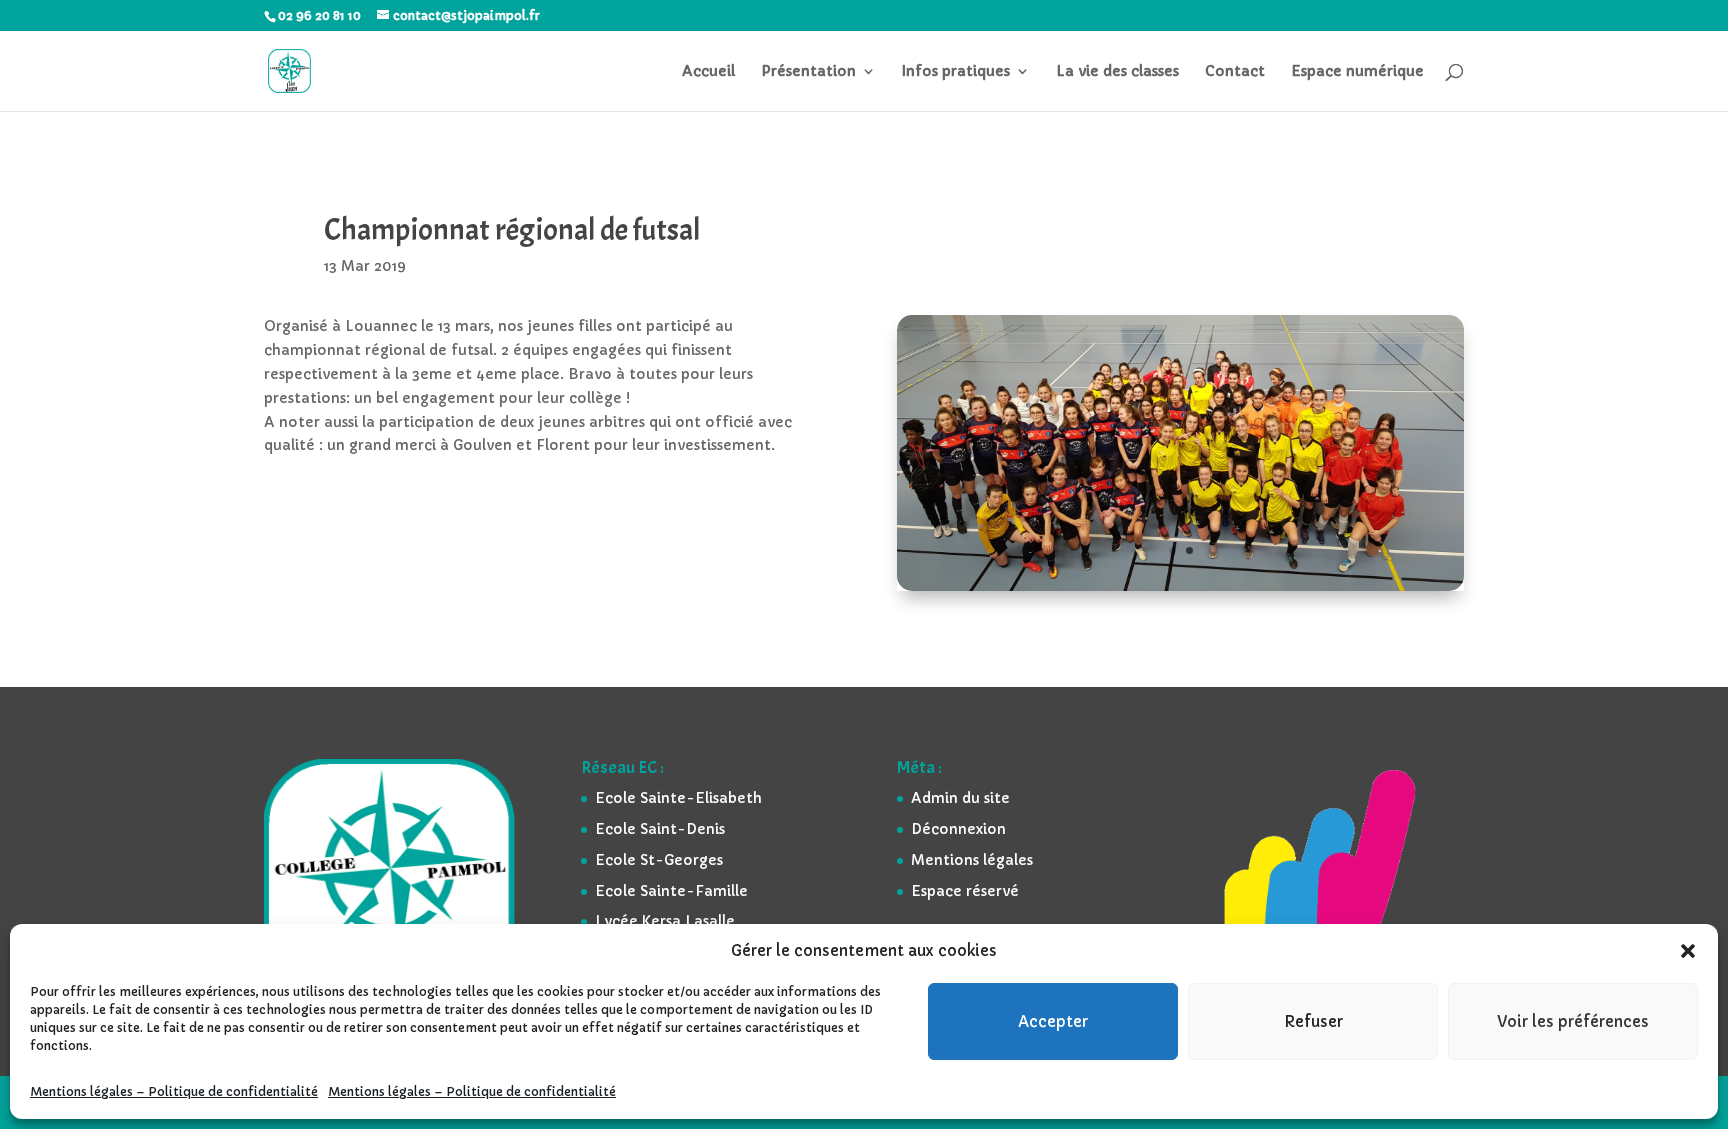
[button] (1688, 951)
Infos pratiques (956, 72)
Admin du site (960, 798)
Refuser (1313, 1021)
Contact (1235, 72)
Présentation (808, 72)
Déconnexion (958, 829)
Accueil (708, 72)
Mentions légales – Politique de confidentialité (174, 1091)
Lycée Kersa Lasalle (665, 921)
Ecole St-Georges (659, 860)
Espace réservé (965, 891)
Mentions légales (972, 860)
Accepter (1053, 1021)
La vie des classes (1117, 72)
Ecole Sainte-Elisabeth (678, 798)
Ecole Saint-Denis (660, 829)
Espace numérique (1357, 72)
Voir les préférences (1573, 1021)
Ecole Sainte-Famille (671, 891)
